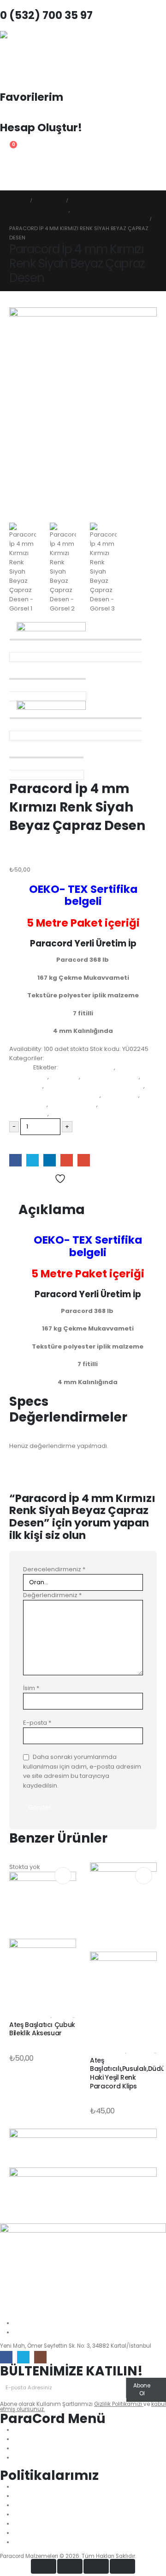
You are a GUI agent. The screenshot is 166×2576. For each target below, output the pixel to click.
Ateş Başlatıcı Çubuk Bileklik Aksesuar (42, 2029)
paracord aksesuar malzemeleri (94, 1086)
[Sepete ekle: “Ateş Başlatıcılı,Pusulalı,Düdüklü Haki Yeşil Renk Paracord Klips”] (144, 1876)
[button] (7, 184)
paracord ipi (28, 1104)
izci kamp (65, 1077)
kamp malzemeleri (110, 1077)
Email (84, 1160)
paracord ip (120, 1095)
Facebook (15, 1160)
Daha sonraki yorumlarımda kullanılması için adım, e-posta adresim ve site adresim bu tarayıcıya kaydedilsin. (82, 1771)
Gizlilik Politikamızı (119, 2404)
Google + (67, 1160)
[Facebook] (6, 2357)
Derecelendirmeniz (54, 1569)
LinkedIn (50, 1160)
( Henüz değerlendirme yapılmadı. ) (63, 860)
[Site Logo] (25, 56)
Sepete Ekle (33, 1144)
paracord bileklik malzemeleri (54, 1095)
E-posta (37, 1723)
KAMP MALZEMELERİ (30, 2016)
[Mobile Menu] (8, 167)
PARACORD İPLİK (73, 1104)
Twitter (33, 1160)
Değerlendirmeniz (52, 1595)
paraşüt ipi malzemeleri (86, 1114)
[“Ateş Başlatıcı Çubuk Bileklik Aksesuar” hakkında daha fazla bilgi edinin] (63, 1876)
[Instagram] (40, 2357)
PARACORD (26, 1086)
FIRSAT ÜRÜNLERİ (108, 2052)
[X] (23, 2357)
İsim (31, 1688)
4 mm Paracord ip (87, 1067)
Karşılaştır (29, 1193)
